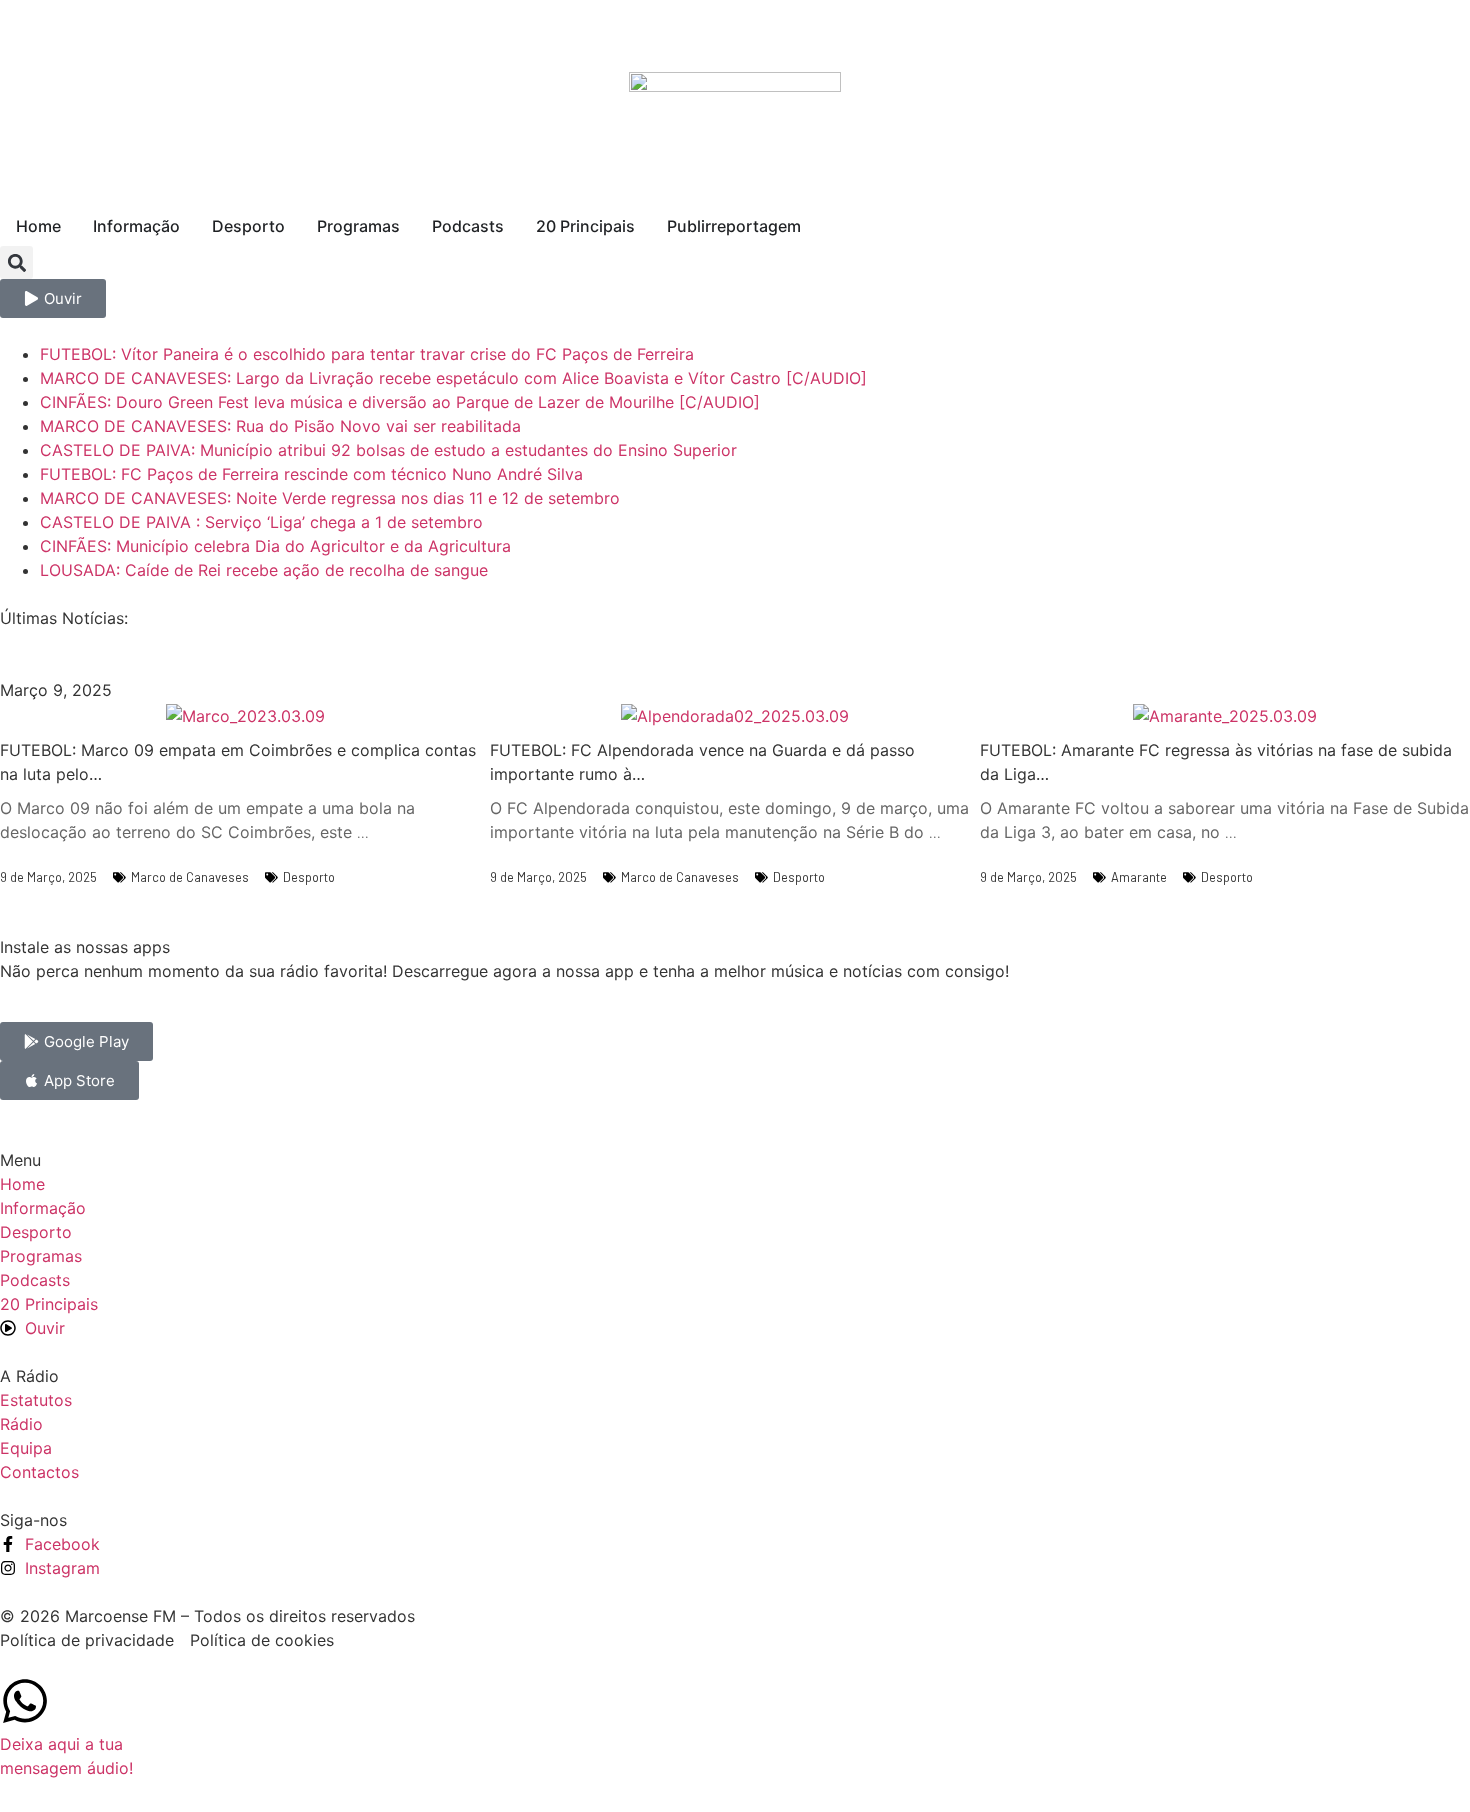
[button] (16, 262)
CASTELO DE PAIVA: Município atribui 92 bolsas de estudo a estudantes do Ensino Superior (388, 450)
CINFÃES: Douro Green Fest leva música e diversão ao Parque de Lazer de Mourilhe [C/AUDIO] (400, 402)
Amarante (1139, 877)
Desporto (309, 877)
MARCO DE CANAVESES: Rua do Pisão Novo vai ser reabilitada (280, 426)
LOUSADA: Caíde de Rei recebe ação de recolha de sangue (264, 570)
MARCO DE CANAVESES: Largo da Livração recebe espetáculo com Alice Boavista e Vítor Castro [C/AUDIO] (453, 378)
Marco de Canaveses (190, 877)
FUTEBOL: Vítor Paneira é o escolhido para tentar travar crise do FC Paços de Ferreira (367, 354)
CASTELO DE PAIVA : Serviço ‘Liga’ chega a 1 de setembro (261, 522)
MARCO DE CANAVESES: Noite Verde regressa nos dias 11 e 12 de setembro (330, 498)
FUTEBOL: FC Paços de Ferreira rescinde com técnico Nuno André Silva (311, 474)
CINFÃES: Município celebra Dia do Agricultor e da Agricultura (275, 546)
